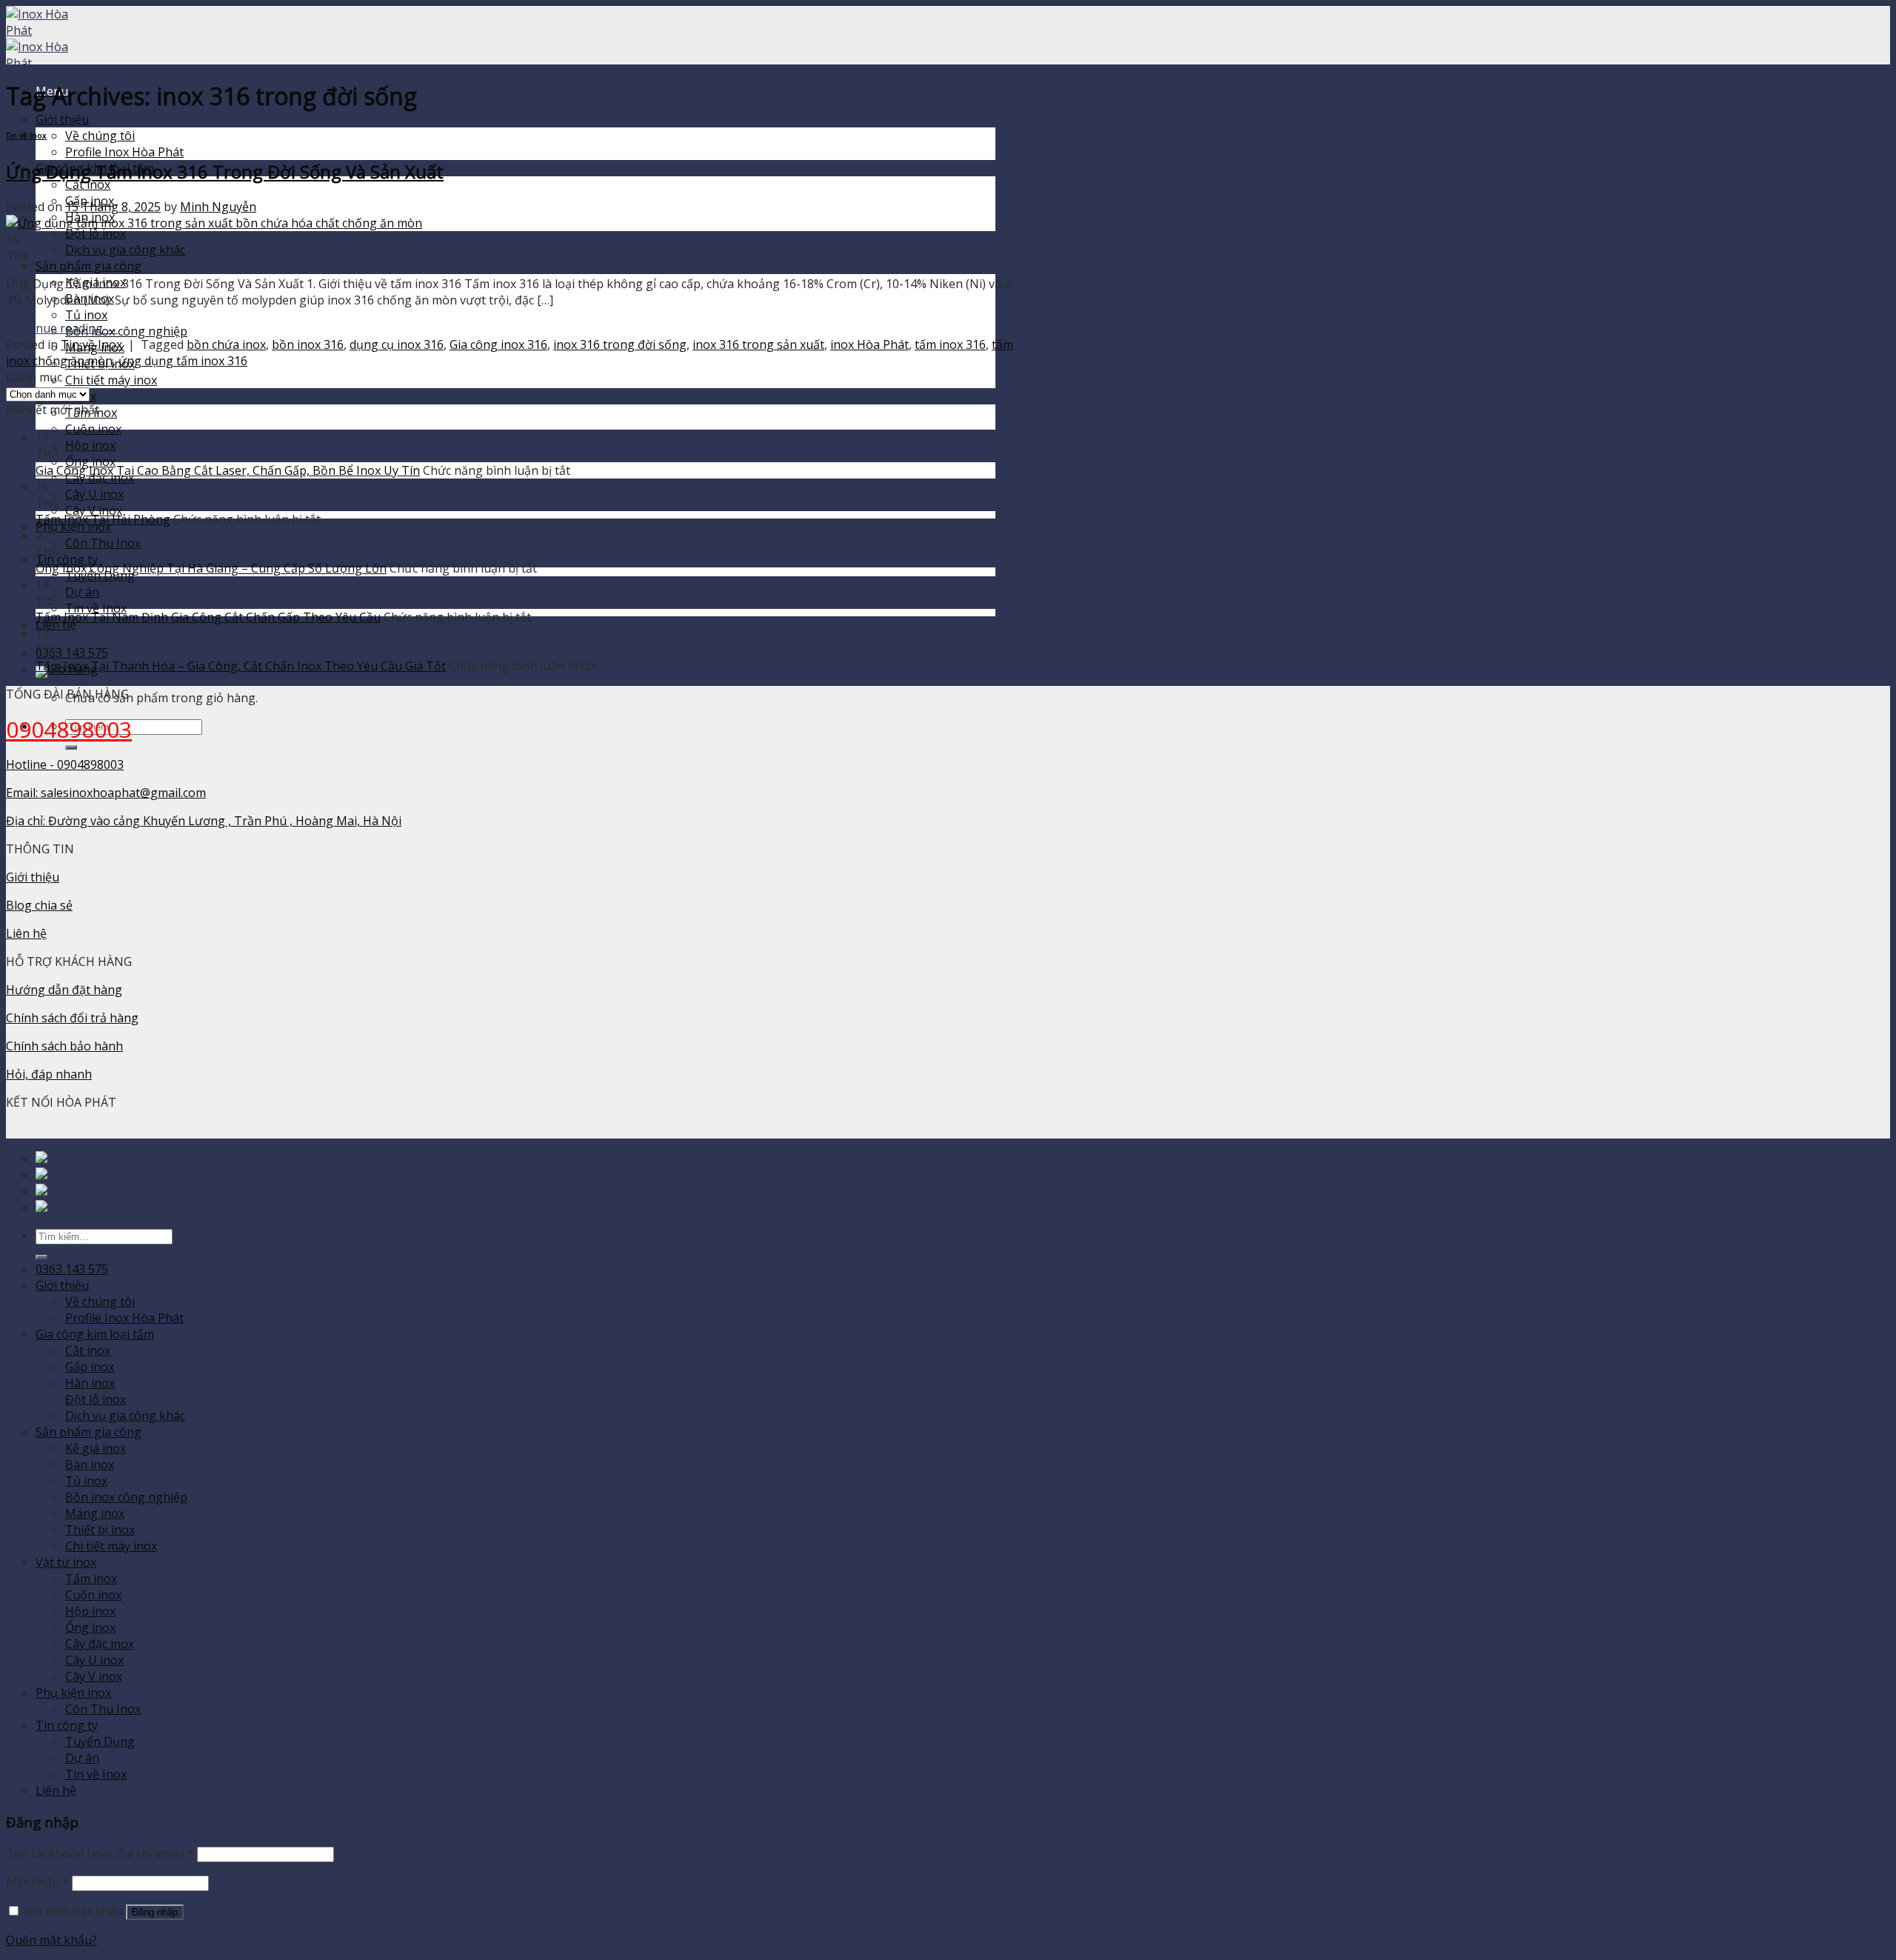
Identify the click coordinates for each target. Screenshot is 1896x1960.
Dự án (82, 592)
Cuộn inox (93, 429)
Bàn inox (90, 1464)
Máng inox (95, 1513)
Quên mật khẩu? (51, 1940)
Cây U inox (94, 494)
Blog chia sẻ (39, 905)
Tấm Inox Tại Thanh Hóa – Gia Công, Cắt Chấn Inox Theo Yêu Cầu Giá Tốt (241, 666)
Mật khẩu (37, 1882)
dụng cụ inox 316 (397, 344)
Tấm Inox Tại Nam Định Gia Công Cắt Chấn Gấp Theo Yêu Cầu (208, 617)
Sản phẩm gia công (89, 266)
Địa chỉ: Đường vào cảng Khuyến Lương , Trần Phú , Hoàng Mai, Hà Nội (204, 821)
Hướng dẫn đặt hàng (64, 990)
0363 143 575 (72, 653)
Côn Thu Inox (103, 543)
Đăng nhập (155, 1912)
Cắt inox (88, 184)
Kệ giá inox (96, 1448)
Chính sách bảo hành (64, 1046)
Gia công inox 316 (498, 344)
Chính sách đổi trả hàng (72, 1018)
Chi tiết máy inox (111, 380)
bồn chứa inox (226, 344)
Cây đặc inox (100, 1644)
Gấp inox (90, 1367)
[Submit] (71, 747)
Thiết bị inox (100, 1530)
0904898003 (69, 729)
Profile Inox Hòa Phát (124, 152)
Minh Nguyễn (218, 207)
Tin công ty (67, 559)
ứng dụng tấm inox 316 (183, 361)
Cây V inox (94, 510)
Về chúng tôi (100, 136)
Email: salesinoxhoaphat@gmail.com (106, 793)
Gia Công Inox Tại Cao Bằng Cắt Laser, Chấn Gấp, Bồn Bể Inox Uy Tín (228, 470)
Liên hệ (26, 933)
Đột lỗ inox (96, 233)
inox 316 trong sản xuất (758, 344)
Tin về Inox (96, 608)
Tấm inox (91, 1579)
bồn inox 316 (308, 344)
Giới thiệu (62, 119)
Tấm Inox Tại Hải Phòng (103, 519)
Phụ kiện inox (73, 1693)
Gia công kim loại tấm (95, 1334)
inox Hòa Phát (869, 344)
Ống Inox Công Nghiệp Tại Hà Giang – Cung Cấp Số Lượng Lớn (211, 568)
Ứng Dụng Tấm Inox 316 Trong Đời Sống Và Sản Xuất (225, 171)
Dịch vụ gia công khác (125, 250)
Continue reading (62, 328)
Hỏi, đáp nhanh (49, 1074)
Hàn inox (90, 1383)
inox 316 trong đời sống (620, 344)
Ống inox (90, 461)
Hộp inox (90, 445)
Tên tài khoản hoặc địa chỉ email (100, 1853)
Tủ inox (86, 315)
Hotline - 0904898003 (65, 764)
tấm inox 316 (950, 344)
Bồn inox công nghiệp (126, 331)
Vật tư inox (66, 1562)
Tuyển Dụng (100, 1741)
